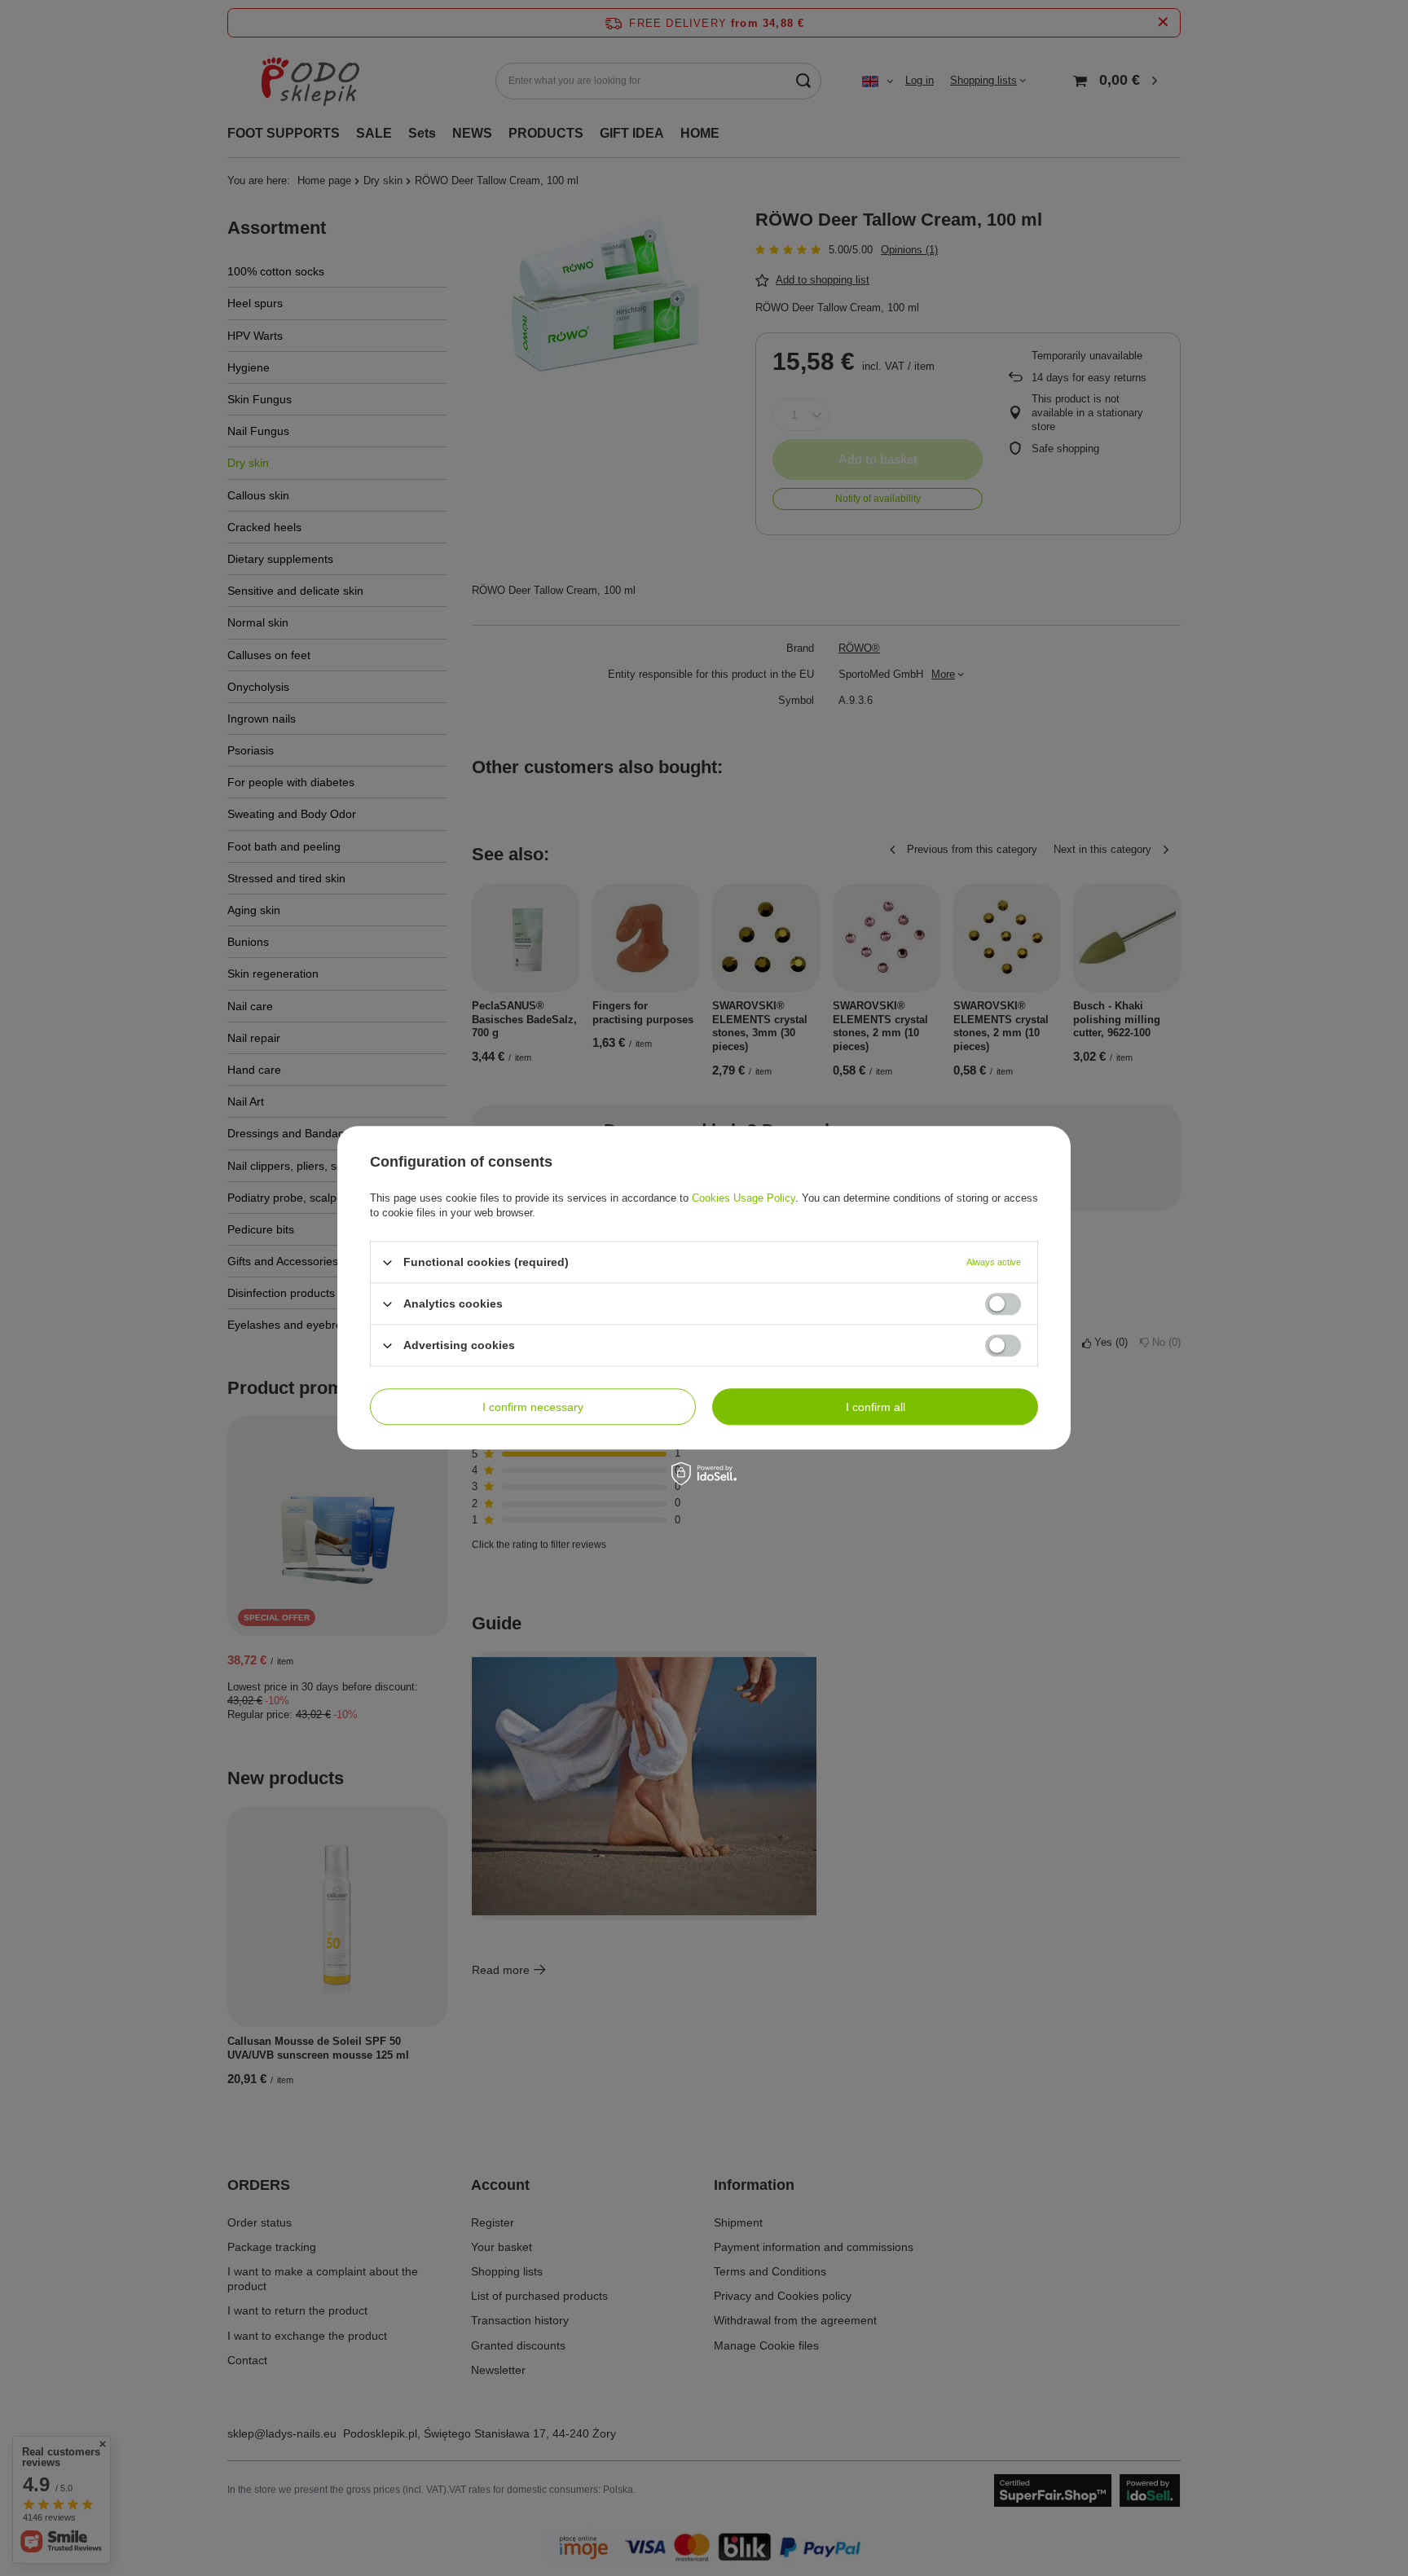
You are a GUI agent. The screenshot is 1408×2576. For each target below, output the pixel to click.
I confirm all (876, 1407)
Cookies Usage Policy (744, 1198)
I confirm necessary (533, 1407)
